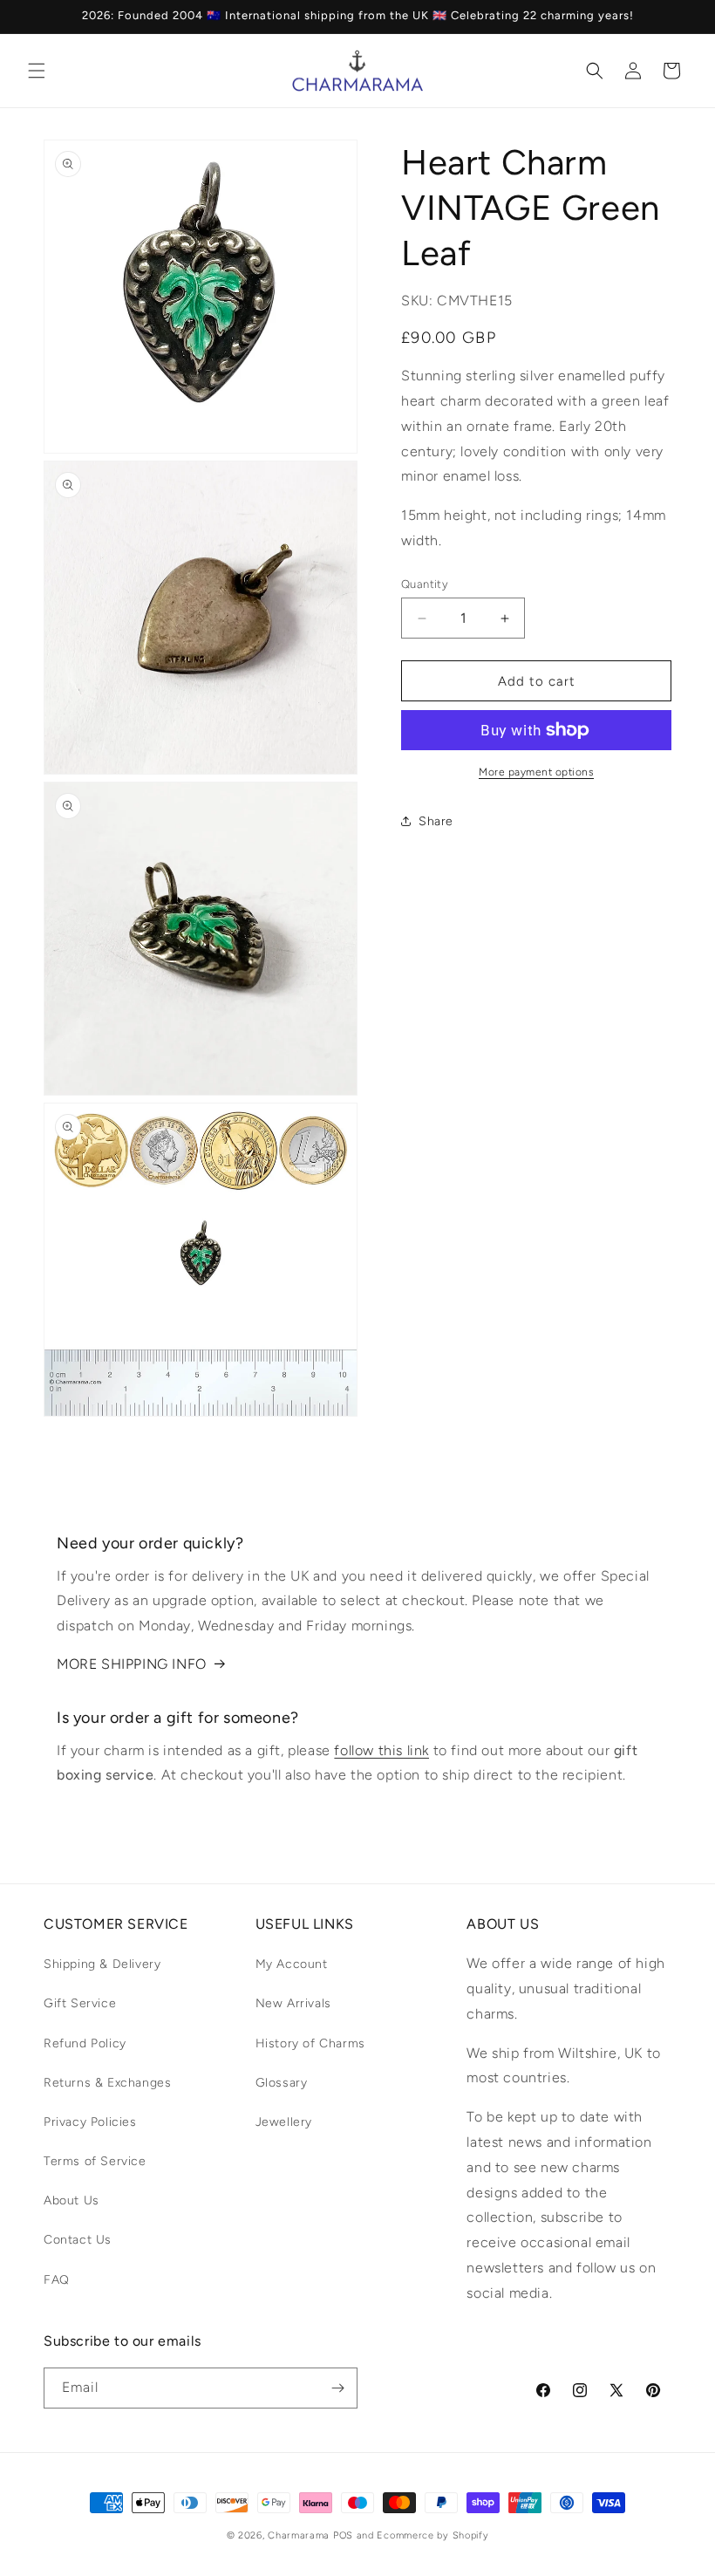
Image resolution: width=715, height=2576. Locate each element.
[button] (37, 71)
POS (343, 2535)
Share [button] (436, 821)
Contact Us (78, 2240)
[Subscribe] (337, 2388)
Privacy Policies (90, 2122)
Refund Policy (85, 2043)
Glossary (282, 2083)
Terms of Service (95, 2161)
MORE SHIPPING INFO (132, 1664)
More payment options (536, 772)
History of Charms (310, 2043)
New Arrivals (293, 2003)
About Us (71, 2200)
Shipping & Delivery (102, 1964)
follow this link (381, 1750)
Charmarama (299, 2535)
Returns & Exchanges (107, 2083)
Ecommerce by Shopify (432, 2535)
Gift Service (80, 2003)
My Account (292, 1964)
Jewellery (284, 2122)
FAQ (57, 2280)
